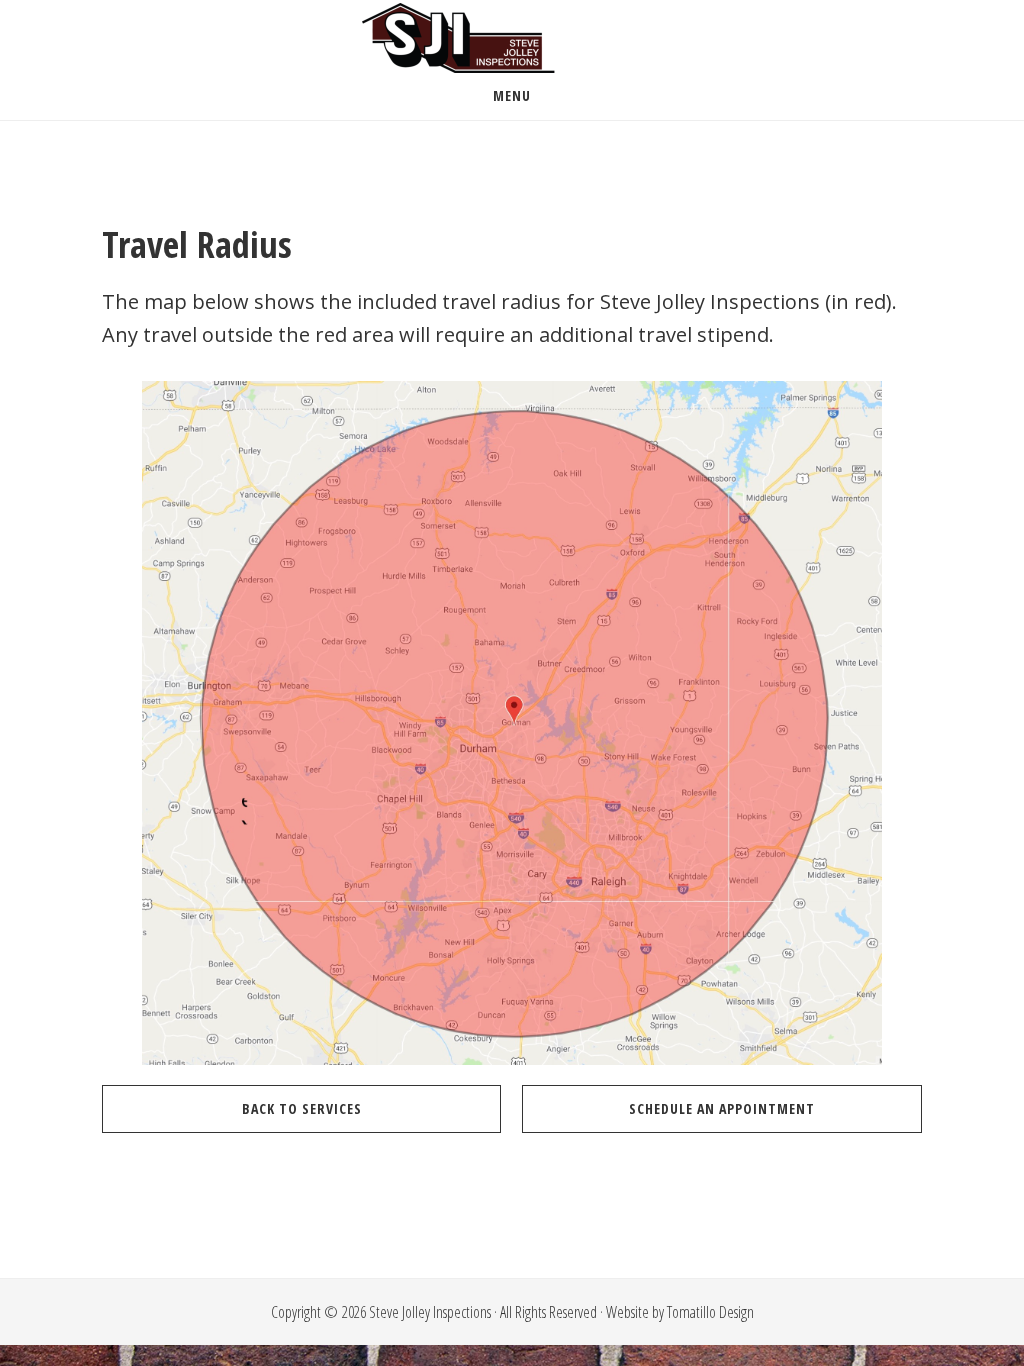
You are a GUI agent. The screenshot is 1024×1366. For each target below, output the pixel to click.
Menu (512, 95)
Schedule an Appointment (722, 1108)
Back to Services (302, 1108)
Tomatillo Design (710, 1312)
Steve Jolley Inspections (512, 38)
